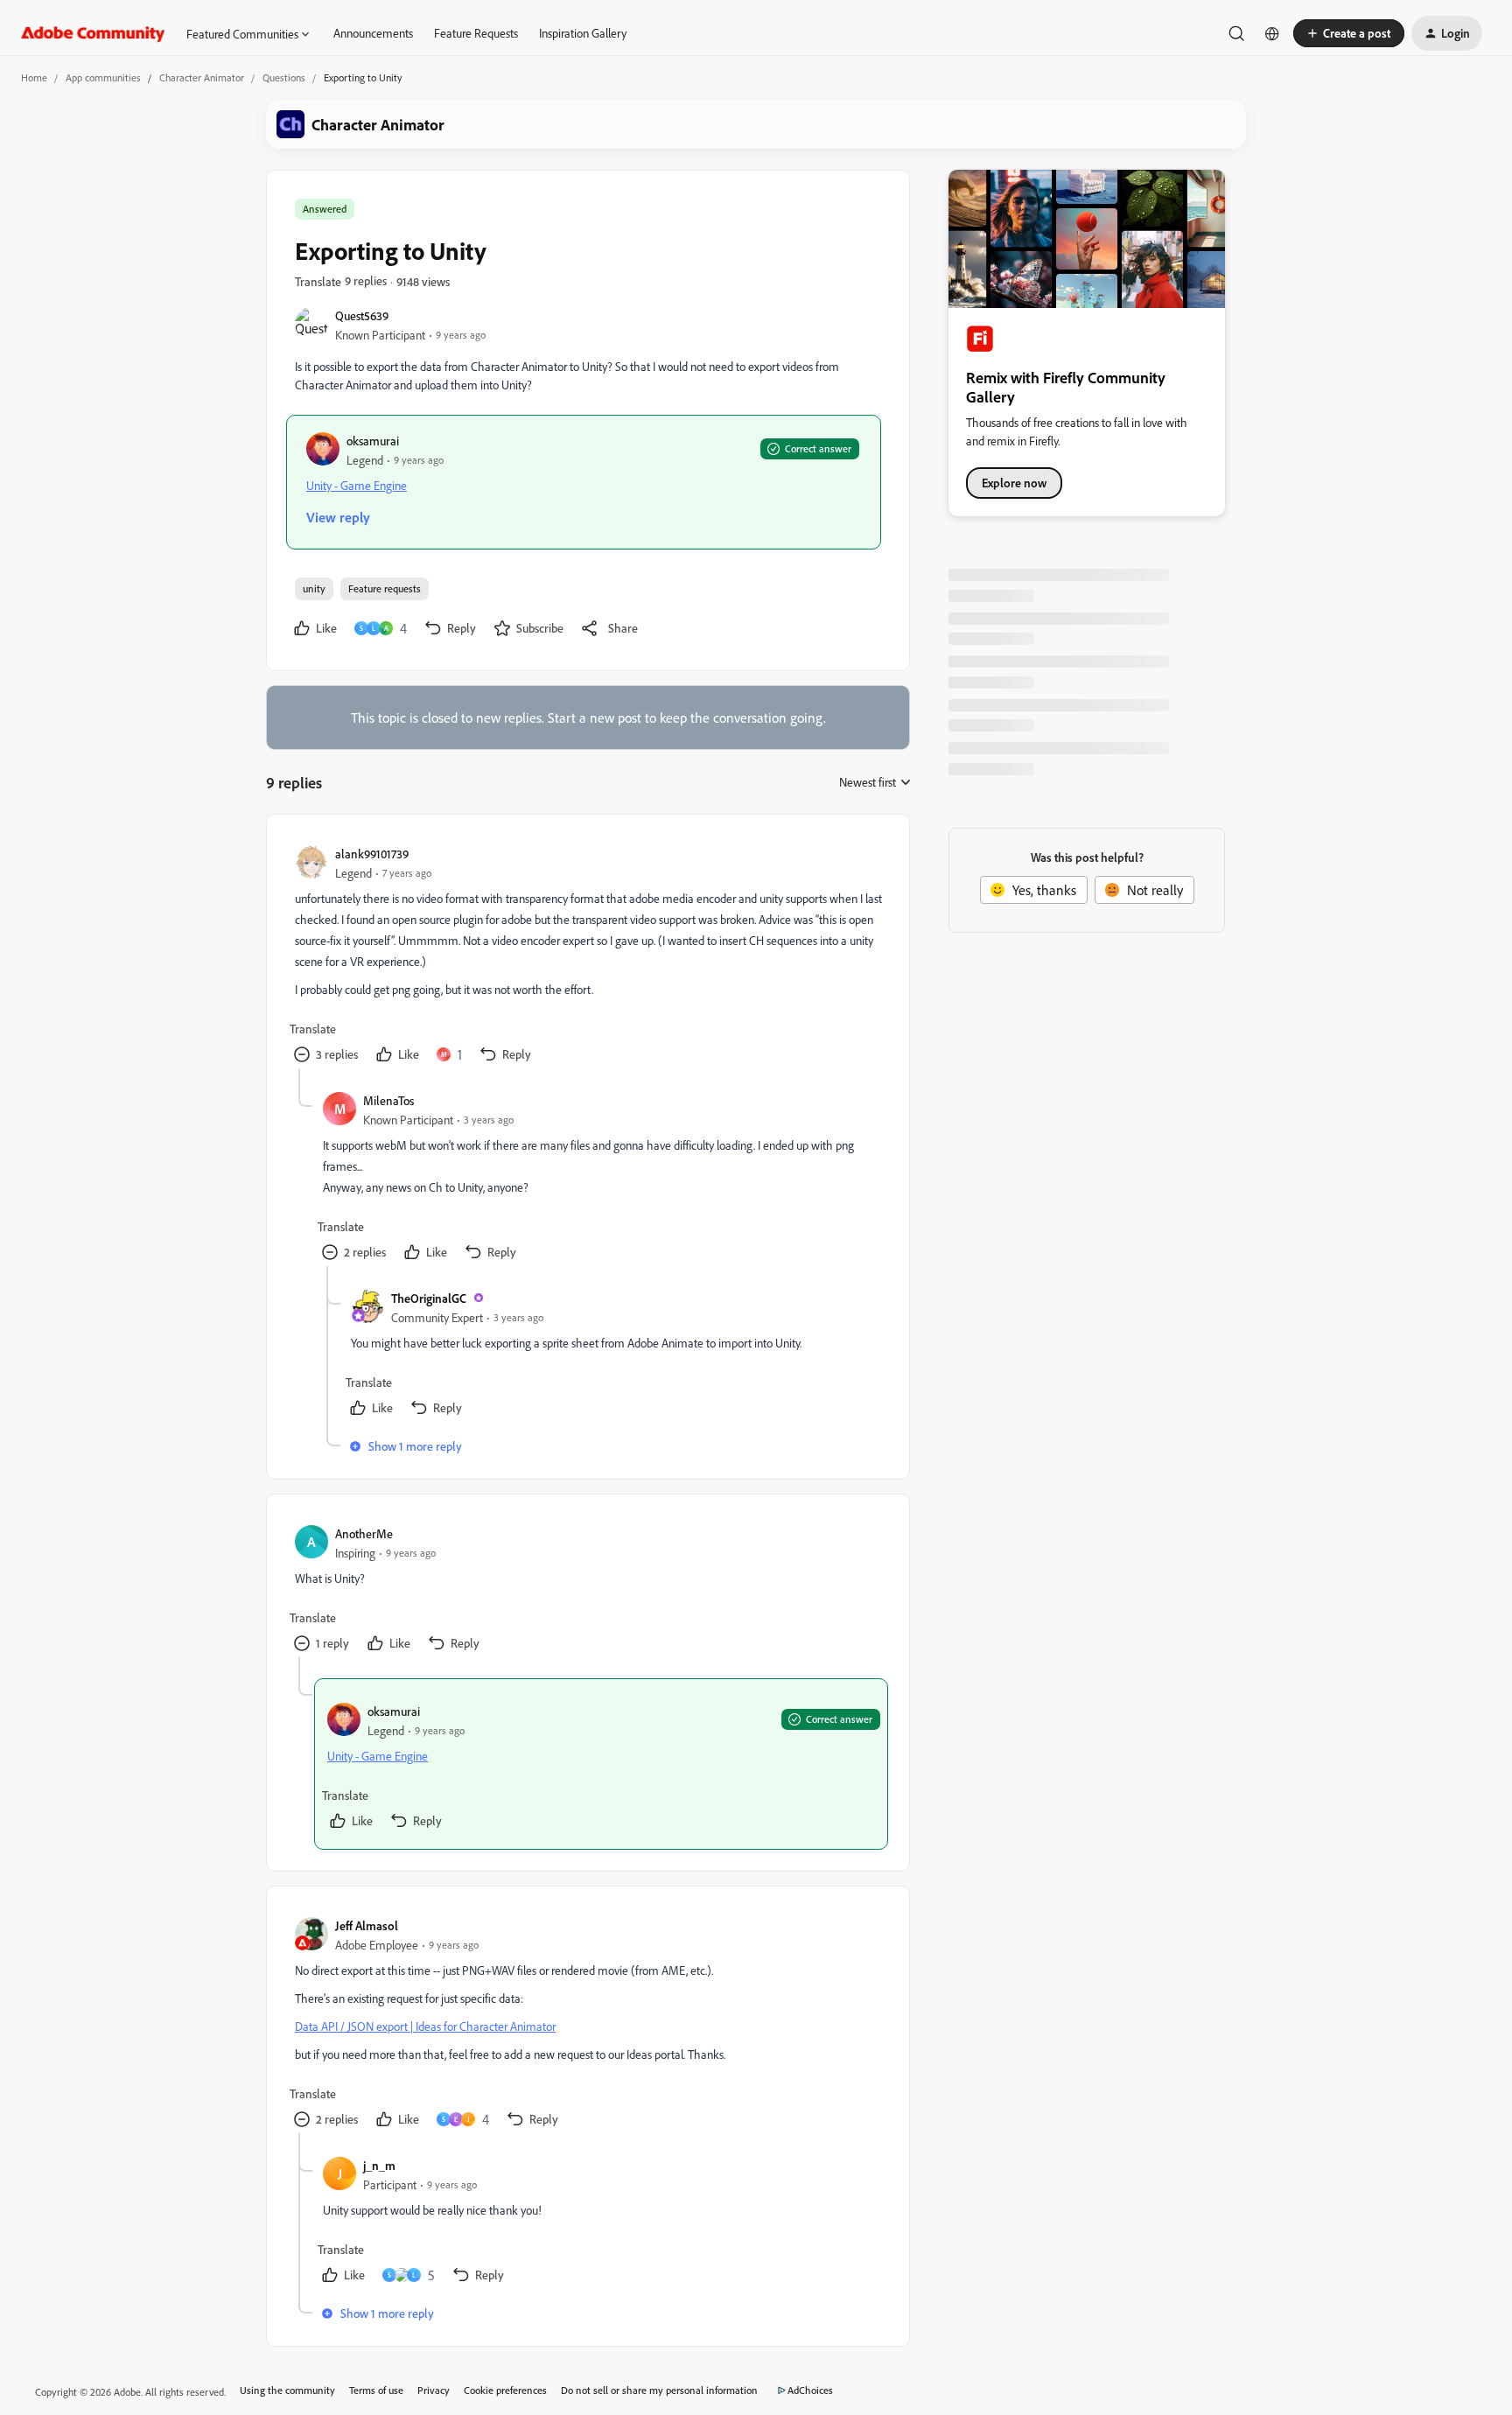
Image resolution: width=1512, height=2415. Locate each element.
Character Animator (202, 77)
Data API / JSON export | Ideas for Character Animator (425, 2026)
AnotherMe (364, 1533)
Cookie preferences (505, 2390)
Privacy (434, 2390)
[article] (587, 955)
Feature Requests (476, 33)
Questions (284, 77)
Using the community (287, 2390)
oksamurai (373, 441)
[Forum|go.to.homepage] (93, 33)
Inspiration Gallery (583, 33)
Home (34, 77)
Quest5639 (362, 315)
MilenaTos (388, 1100)
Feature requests (385, 588)
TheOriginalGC (429, 1298)
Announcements (373, 33)
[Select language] (1272, 33)
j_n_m (379, 2165)
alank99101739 (372, 854)
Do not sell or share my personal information (659, 2390)
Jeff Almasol (367, 1925)
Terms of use (376, 2390)
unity (314, 588)
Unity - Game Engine (357, 485)
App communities (103, 77)
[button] (1349, 33)
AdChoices (810, 2390)
